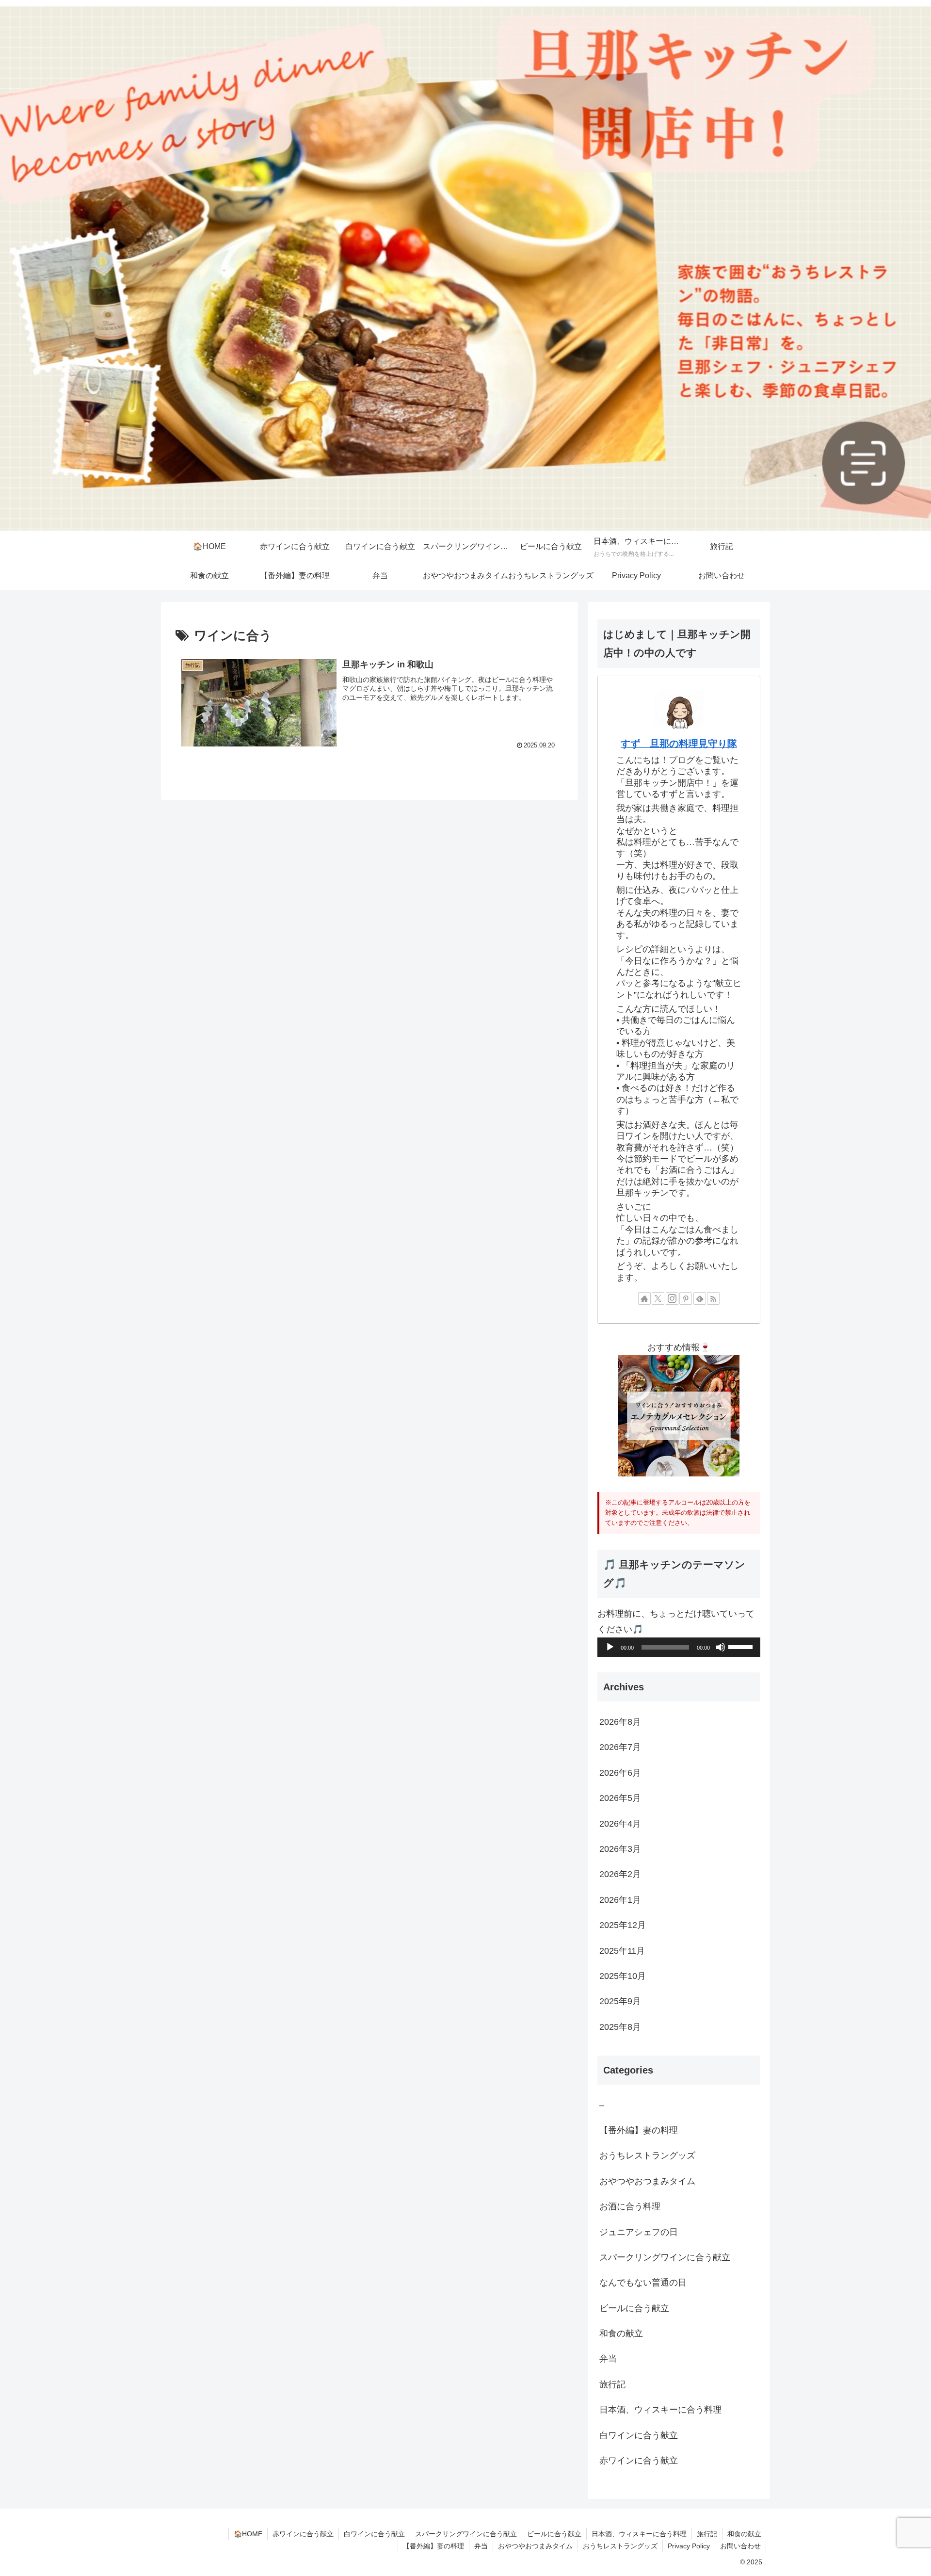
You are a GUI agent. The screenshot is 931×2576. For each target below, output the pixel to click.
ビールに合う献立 (554, 2534)
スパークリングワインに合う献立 (466, 2534)
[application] (679, 1647)
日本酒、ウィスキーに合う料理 (639, 2534)
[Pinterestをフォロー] (686, 1298)
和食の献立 (744, 2534)
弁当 (481, 2546)
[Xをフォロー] (658, 1298)
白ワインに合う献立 (374, 2534)
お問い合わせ (740, 2546)
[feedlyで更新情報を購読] (700, 1298)
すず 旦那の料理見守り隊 (679, 744)
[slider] (742, 1646)
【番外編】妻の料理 (433, 2546)
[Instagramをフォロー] (672, 1298)
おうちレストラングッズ (620, 2546)
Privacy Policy (689, 2546)
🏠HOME (248, 2534)
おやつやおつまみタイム (535, 2546)
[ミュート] (721, 1647)
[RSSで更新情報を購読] (713, 1298)
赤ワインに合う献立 (303, 2534)
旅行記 (707, 2534)
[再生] (610, 1647)
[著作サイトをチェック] (644, 1298)
